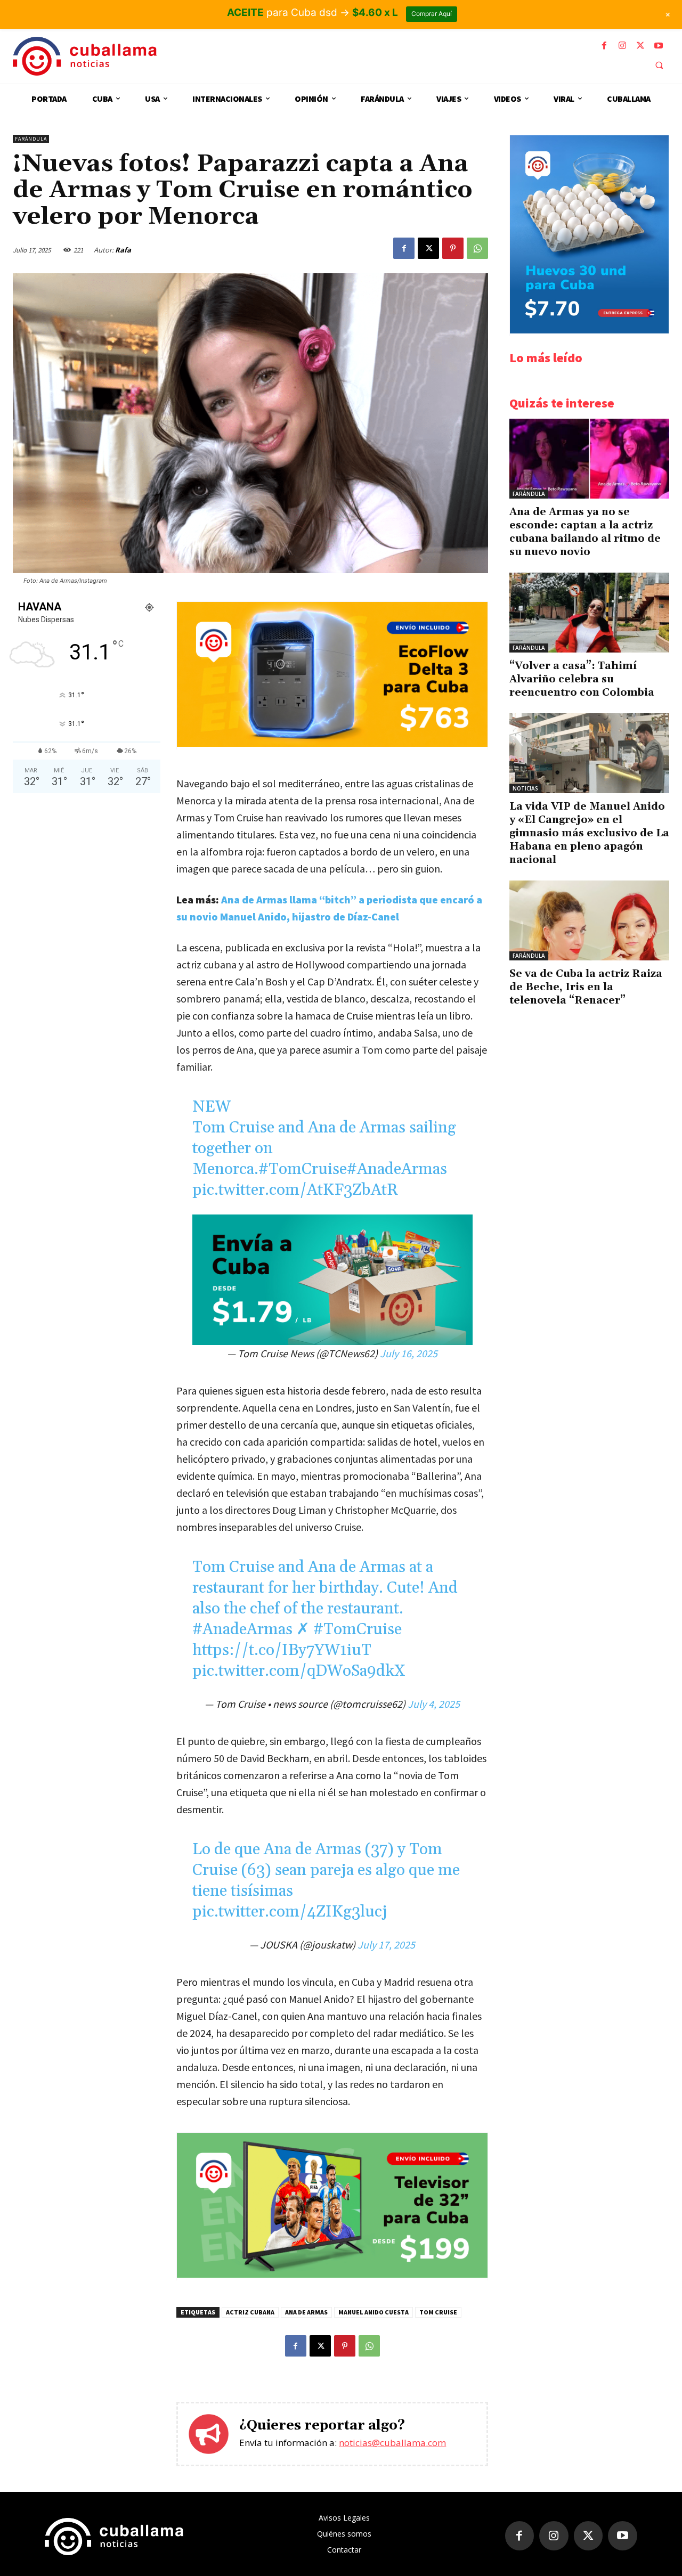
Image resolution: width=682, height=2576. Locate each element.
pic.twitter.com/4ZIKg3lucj (290, 1912)
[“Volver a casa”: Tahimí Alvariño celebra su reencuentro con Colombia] (589, 613)
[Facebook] (604, 46)
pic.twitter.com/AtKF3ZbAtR (295, 1190)
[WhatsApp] (477, 248)
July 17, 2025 (386, 1945)
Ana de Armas (306, 2312)
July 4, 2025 (434, 1704)
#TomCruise (303, 1169)
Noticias (525, 788)
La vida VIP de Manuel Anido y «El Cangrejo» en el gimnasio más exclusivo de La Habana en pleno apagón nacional (589, 833)
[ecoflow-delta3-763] (332, 744)
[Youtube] (659, 46)
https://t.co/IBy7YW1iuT (282, 1650)
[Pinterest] (453, 248)
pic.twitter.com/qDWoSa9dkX (299, 1671)
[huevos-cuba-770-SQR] (589, 331)
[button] (659, 65)
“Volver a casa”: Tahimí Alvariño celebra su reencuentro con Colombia (582, 679)
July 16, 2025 (409, 1353)
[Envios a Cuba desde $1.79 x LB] (332, 1280)
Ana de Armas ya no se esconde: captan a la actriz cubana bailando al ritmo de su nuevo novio (585, 532)
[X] (640, 46)
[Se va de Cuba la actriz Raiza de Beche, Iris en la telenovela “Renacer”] (589, 920)
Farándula (31, 139)
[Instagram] (622, 46)
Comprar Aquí (432, 14)
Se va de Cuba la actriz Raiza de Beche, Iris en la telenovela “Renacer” (586, 987)
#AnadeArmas (397, 1169)
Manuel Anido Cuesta (374, 2312)
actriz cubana (250, 2312)
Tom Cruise (438, 2312)
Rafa (123, 250)
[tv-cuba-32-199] (332, 2275)
